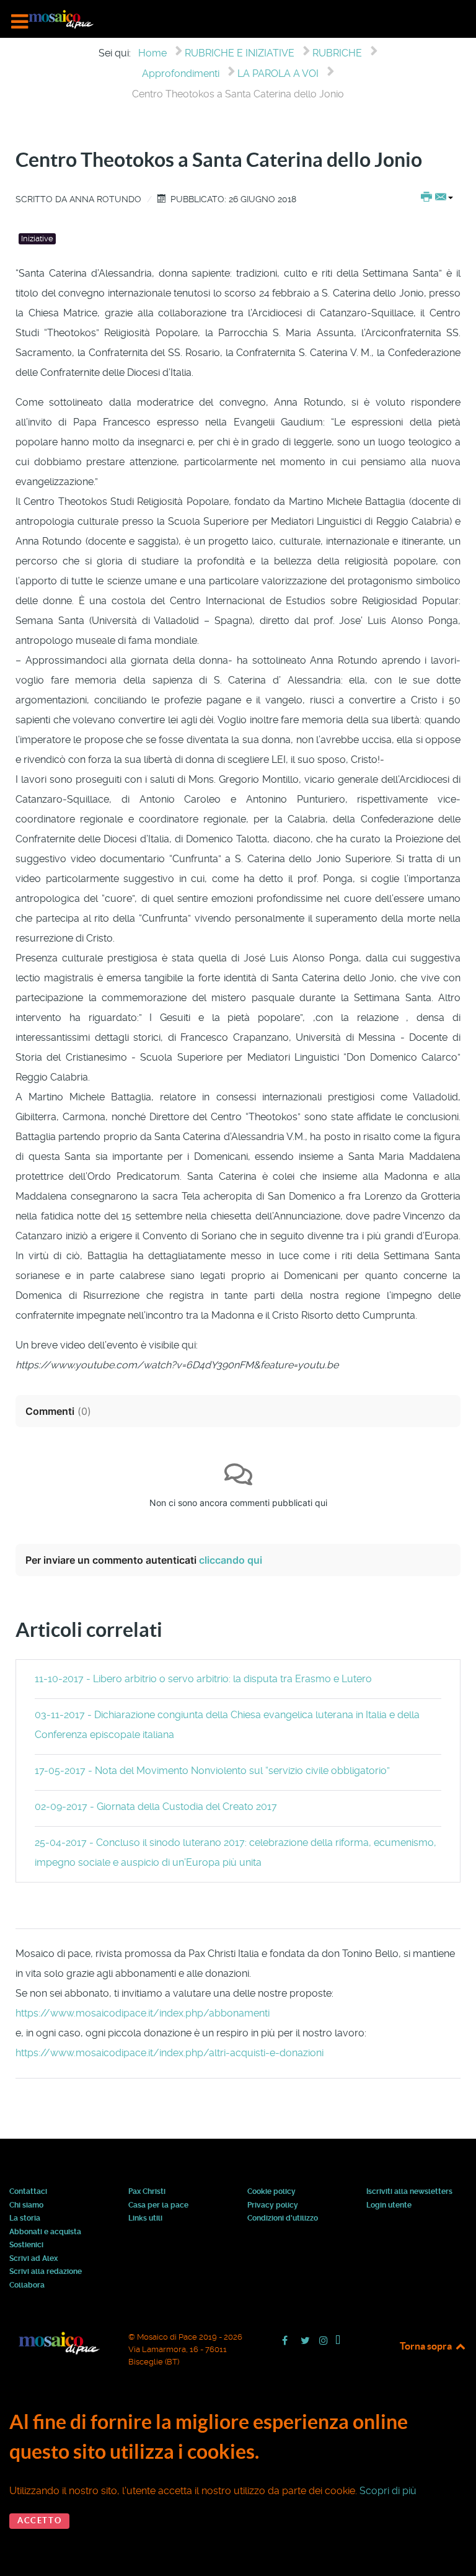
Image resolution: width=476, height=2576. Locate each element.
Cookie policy (271, 2192)
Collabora (27, 2286)
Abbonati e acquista (45, 2232)
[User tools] (437, 198)
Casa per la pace (158, 2206)
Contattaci (28, 2192)
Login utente (389, 2206)
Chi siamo (26, 2206)
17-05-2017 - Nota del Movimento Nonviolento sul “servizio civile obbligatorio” (212, 1771)
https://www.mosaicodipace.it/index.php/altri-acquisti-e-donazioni (170, 2053)
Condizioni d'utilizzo (283, 2219)
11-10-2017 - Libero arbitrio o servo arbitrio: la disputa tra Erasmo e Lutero (203, 1679)
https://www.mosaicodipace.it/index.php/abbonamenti (143, 2013)
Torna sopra (427, 2346)
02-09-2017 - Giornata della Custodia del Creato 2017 (156, 1807)
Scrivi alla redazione (46, 2272)
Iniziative (37, 238)
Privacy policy (273, 2206)
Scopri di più (388, 2491)
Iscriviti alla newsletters (409, 2192)
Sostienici (26, 2245)
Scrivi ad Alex (33, 2259)
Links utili (145, 2219)
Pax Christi (147, 2192)
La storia (25, 2219)
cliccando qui (231, 1560)
